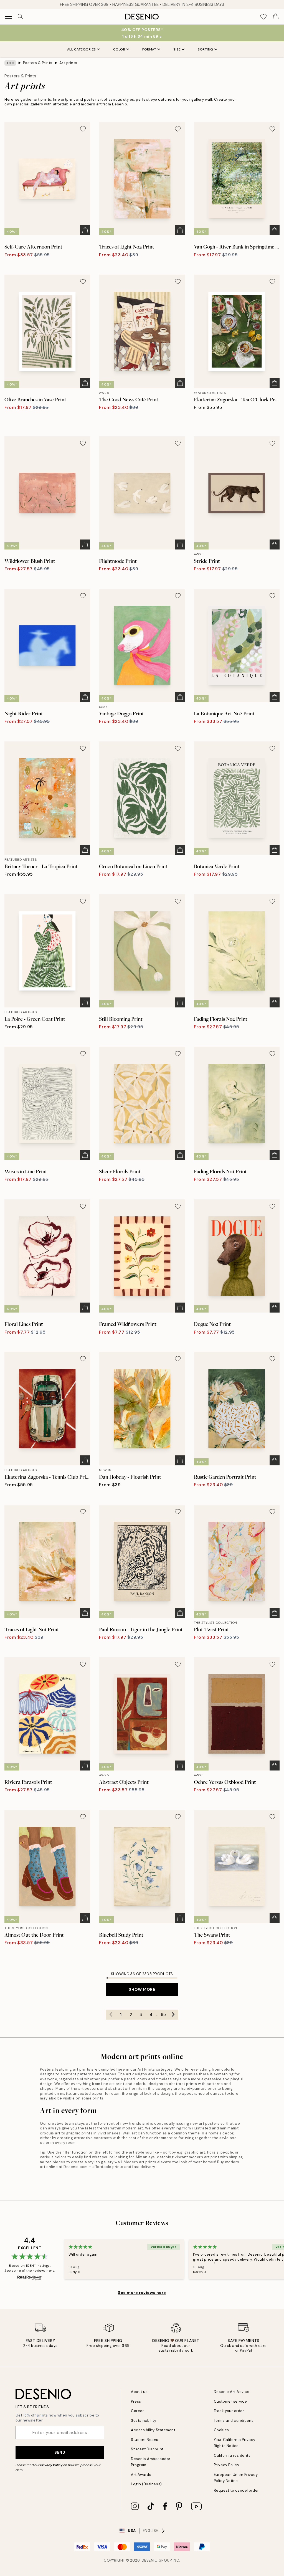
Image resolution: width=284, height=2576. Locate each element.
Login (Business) (146, 2484)
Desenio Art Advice (232, 2392)
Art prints (68, 63)
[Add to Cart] (85, 230)
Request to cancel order (236, 2490)
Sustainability (144, 2421)
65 (163, 2015)
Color (119, 49)
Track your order (229, 2411)
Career (137, 2411)
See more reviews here (142, 2293)
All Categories (82, 49)
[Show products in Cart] (276, 17)
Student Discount (147, 2449)
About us (139, 2392)
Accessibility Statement (153, 2430)
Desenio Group (157, 2560)
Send (60, 2452)
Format (149, 49)
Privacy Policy (51, 2465)
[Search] (21, 17)
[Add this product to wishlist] (83, 129)
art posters (89, 2089)
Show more (142, 1989)
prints (85, 2069)
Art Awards (141, 2475)
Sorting (206, 49)
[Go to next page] (173, 2015)
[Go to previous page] (111, 2015)
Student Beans (145, 2440)
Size (177, 49)
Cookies (221, 2430)
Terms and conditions (234, 2421)
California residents (232, 2455)
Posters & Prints (38, 63)
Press (136, 2401)
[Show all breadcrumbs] (10, 63)
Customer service (230, 2401)
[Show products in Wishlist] (263, 17)
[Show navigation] (8, 17)
